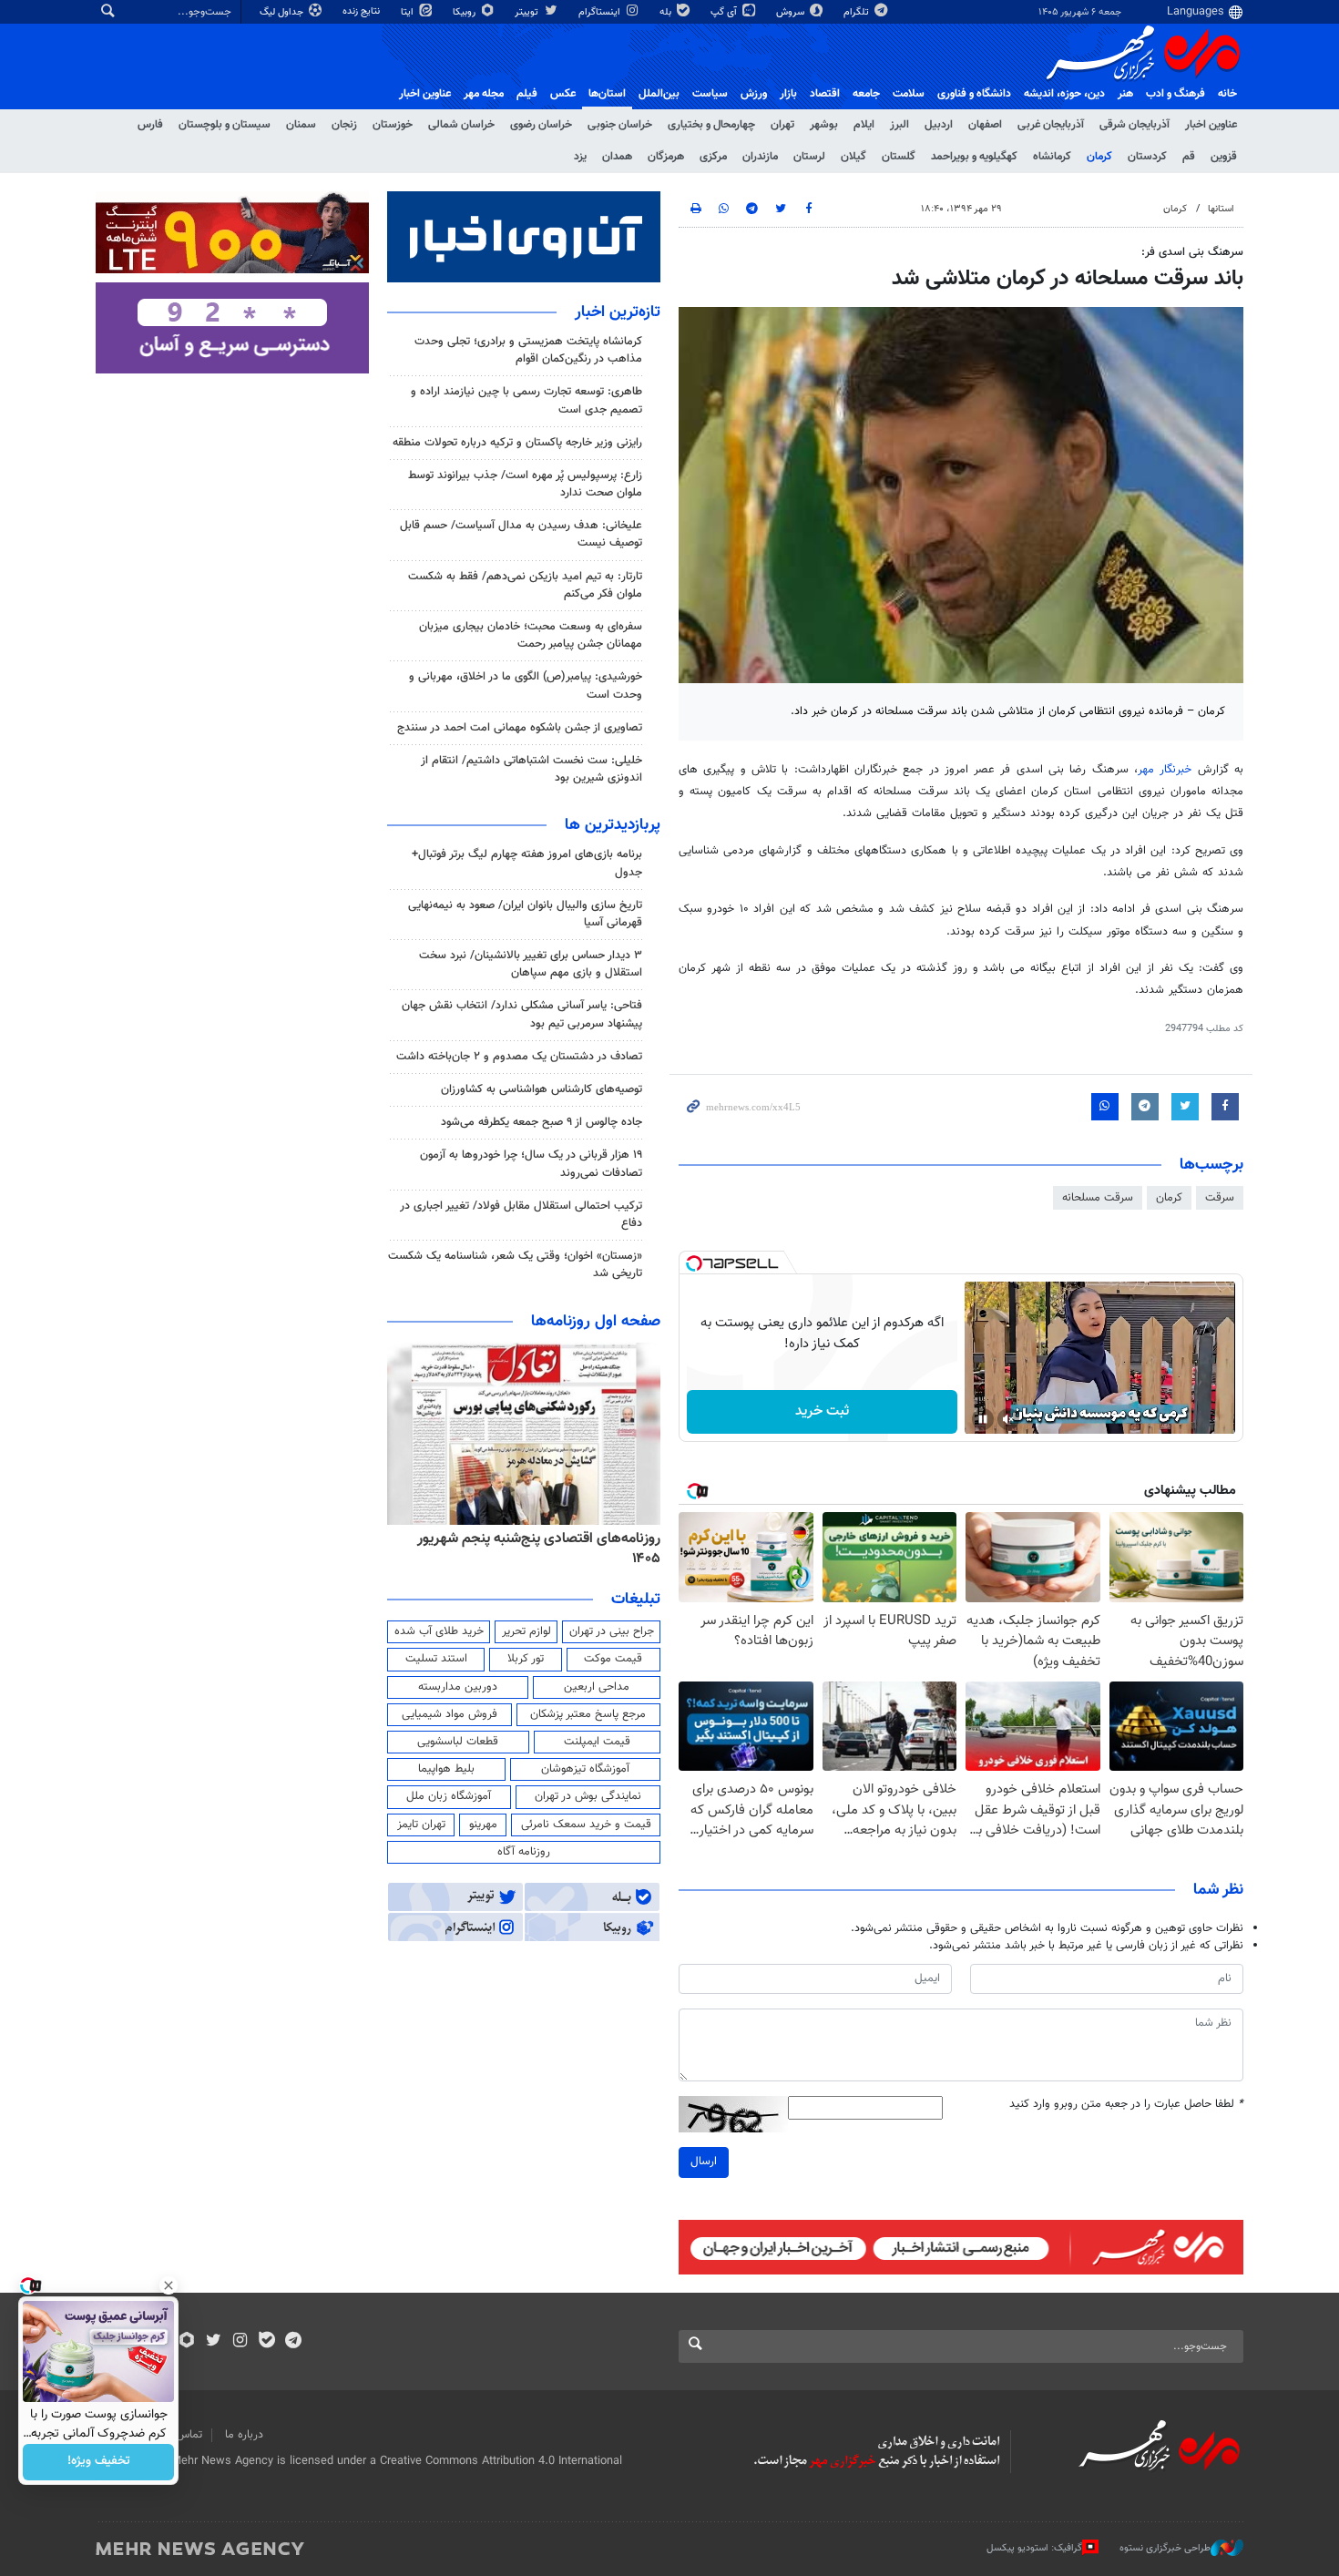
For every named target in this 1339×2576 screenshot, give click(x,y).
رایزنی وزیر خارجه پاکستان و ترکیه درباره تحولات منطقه (517, 443)
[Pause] (983, 1419)
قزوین (1224, 157)
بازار (788, 94)
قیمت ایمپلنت (597, 1742)
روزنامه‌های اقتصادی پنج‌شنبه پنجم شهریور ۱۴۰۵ (539, 1549)
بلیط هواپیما (446, 1769)
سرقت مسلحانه (1098, 1198)
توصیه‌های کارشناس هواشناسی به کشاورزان (542, 1089)
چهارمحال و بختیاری (711, 125)
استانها (1221, 209)
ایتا (409, 12)
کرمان (1099, 157)
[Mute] (1008, 1419)
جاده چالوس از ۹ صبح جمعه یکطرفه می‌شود (542, 1122)
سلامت (909, 94)
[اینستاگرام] (240, 2342)
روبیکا (465, 12)
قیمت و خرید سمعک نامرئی (586, 1825)
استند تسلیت (436, 1659)
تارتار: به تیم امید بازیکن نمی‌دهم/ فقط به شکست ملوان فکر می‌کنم (525, 585)
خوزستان (393, 125)
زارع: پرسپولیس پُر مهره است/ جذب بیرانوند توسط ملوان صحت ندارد (525, 484)
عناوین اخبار (1211, 125)
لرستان (809, 157)
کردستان (1147, 157)
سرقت (1220, 1198)
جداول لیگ (283, 12)
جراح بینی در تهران (612, 1631)
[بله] (266, 2342)
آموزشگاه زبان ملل (449, 1796)
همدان (617, 157)
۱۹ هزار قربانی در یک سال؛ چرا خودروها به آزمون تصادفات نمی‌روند (531, 1164)
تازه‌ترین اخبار (618, 312)
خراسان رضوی (541, 125)
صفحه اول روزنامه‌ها (596, 1322)
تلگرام (858, 12)
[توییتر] (214, 2342)
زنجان (344, 125)
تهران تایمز (421, 1825)
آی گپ (725, 12)
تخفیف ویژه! (99, 2462)
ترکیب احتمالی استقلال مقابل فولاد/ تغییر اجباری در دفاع (521, 1215)
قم (1189, 157)
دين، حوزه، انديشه (1064, 94)
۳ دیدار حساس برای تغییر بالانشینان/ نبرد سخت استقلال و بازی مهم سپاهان (531, 964)
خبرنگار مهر (1165, 770)
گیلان (853, 157)
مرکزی (713, 157)
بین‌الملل (659, 94)
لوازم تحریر (526, 1631)
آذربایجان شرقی (1135, 125)
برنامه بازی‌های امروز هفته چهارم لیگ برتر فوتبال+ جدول (527, 863)
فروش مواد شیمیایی (450, 1714)
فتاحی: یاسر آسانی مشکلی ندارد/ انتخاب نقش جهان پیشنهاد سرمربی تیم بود (522, 1014)
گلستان (899, 157)
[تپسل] (694, 1263)
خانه (1227, 94)
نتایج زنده (363, 11)
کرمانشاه (1052, 157)
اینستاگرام (601, 12)
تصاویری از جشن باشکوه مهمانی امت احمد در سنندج (520, 728)
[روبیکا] (187, 2342)
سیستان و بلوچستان (225, 125)
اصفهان (985, 125)
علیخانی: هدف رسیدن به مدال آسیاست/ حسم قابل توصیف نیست (521, 534)
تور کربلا (526, 1659)
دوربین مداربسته (458, 1687)
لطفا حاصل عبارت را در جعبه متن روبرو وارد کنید (1126, 2105)
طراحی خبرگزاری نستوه (1165, 2548)
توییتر (528, 12)
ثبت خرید (822, 1411)
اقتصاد (825, 94)
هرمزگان (666, 157)
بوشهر (824, 125)
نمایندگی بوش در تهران (588, 1796)
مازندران (760, 157)
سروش (792, 12)
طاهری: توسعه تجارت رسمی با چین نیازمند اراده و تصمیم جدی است (526, 400)
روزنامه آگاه (524, 1852)
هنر (1125, 94)
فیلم (527, 94)
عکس (563, 94)
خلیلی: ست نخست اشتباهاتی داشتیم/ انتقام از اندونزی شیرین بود (532, 769)
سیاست (710, 94)
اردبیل (939, 125)
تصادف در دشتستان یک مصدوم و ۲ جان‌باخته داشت (519, 1057)
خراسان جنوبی (620, 125)
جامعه (866, 94)
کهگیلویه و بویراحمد (974, 157)
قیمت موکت (613, 1659)
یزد (580, 157)
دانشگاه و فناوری (974, 94)
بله (667, 12)
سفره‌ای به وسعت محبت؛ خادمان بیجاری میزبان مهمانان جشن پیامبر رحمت (531, 635)
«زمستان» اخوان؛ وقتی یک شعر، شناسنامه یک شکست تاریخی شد (515, 1265)
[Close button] (169, 2285)
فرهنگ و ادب (1175, 94)
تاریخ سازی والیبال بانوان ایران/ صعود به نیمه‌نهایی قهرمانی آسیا (525, 914)
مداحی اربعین (597, 1687)
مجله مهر (484, 94)
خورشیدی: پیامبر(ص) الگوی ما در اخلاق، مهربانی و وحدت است (526, 685)
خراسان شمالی (461, 125)
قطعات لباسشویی (458, 1742)
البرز (899, 125)
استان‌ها (607, 94)
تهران (782, 125)
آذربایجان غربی (1051, 125)
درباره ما (244, 2435)
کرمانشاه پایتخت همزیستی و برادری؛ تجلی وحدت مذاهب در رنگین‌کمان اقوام (528, 350)
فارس (150, 125)
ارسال (704, 2162)
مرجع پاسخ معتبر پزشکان (588, 1714)
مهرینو (483, 1825)
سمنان (301, 125)
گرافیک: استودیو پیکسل (1034, 2548)
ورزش (754, 94)
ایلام (864, 125)
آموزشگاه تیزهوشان (585, 1769)
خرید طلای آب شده (439, 1631)
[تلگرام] (293, 2342)
